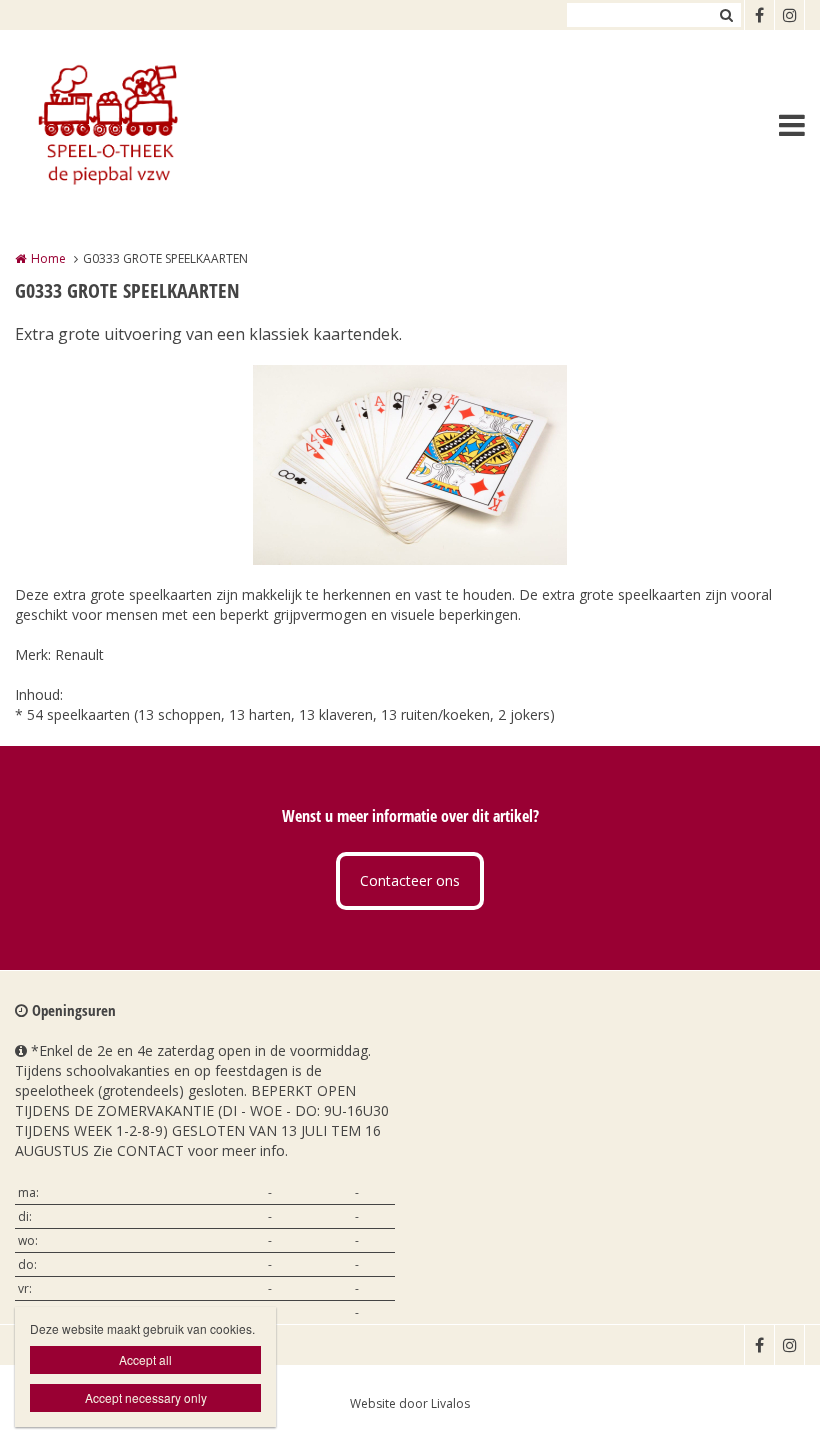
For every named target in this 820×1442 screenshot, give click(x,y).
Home (48, 258)
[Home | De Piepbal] (136, 125)
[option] (410, 465)
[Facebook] (759, 15)
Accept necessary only (146, 1397)
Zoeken (726, 15)
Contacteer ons (410, 880)
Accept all (145, 1359)
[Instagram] (789, 15)
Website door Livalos (410, 1403)
